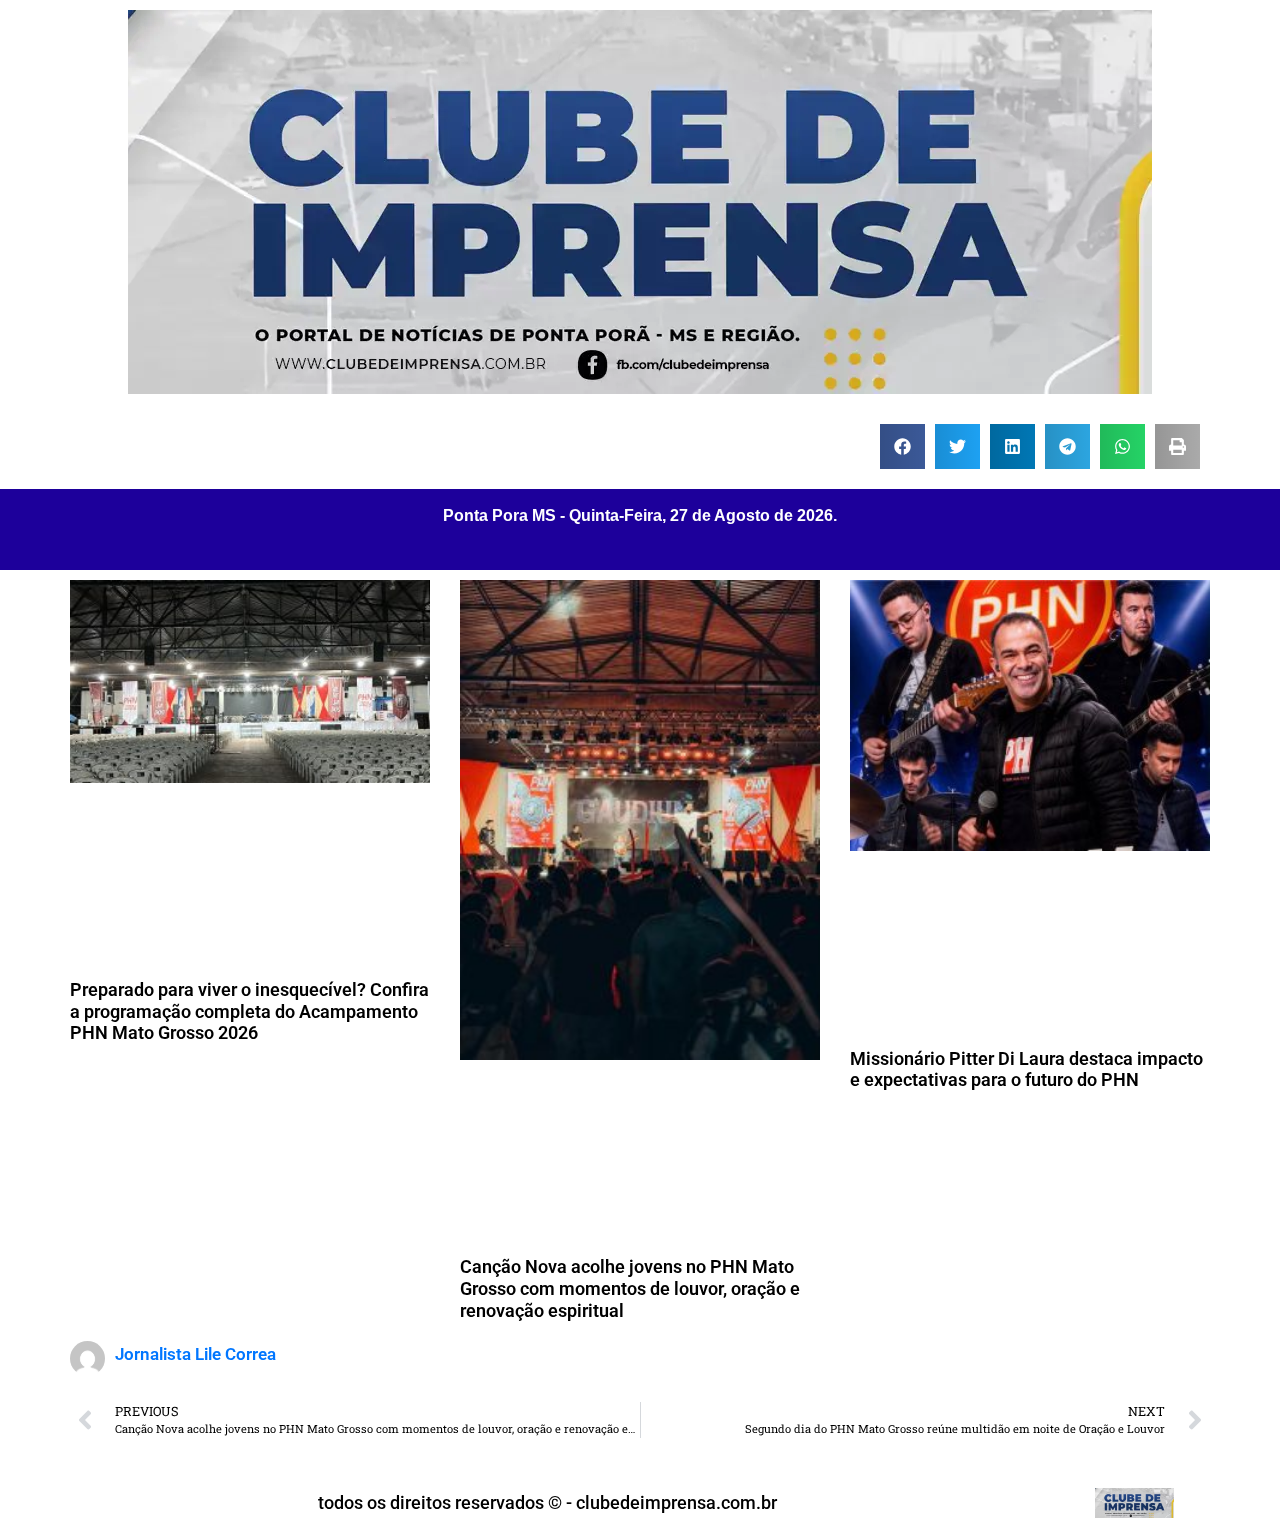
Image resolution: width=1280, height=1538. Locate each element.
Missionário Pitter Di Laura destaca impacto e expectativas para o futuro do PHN (1026, 1069)
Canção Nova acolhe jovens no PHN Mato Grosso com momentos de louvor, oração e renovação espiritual (630, 1288)
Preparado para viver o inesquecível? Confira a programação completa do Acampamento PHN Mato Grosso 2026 (249, 1011)
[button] (902, 446)
